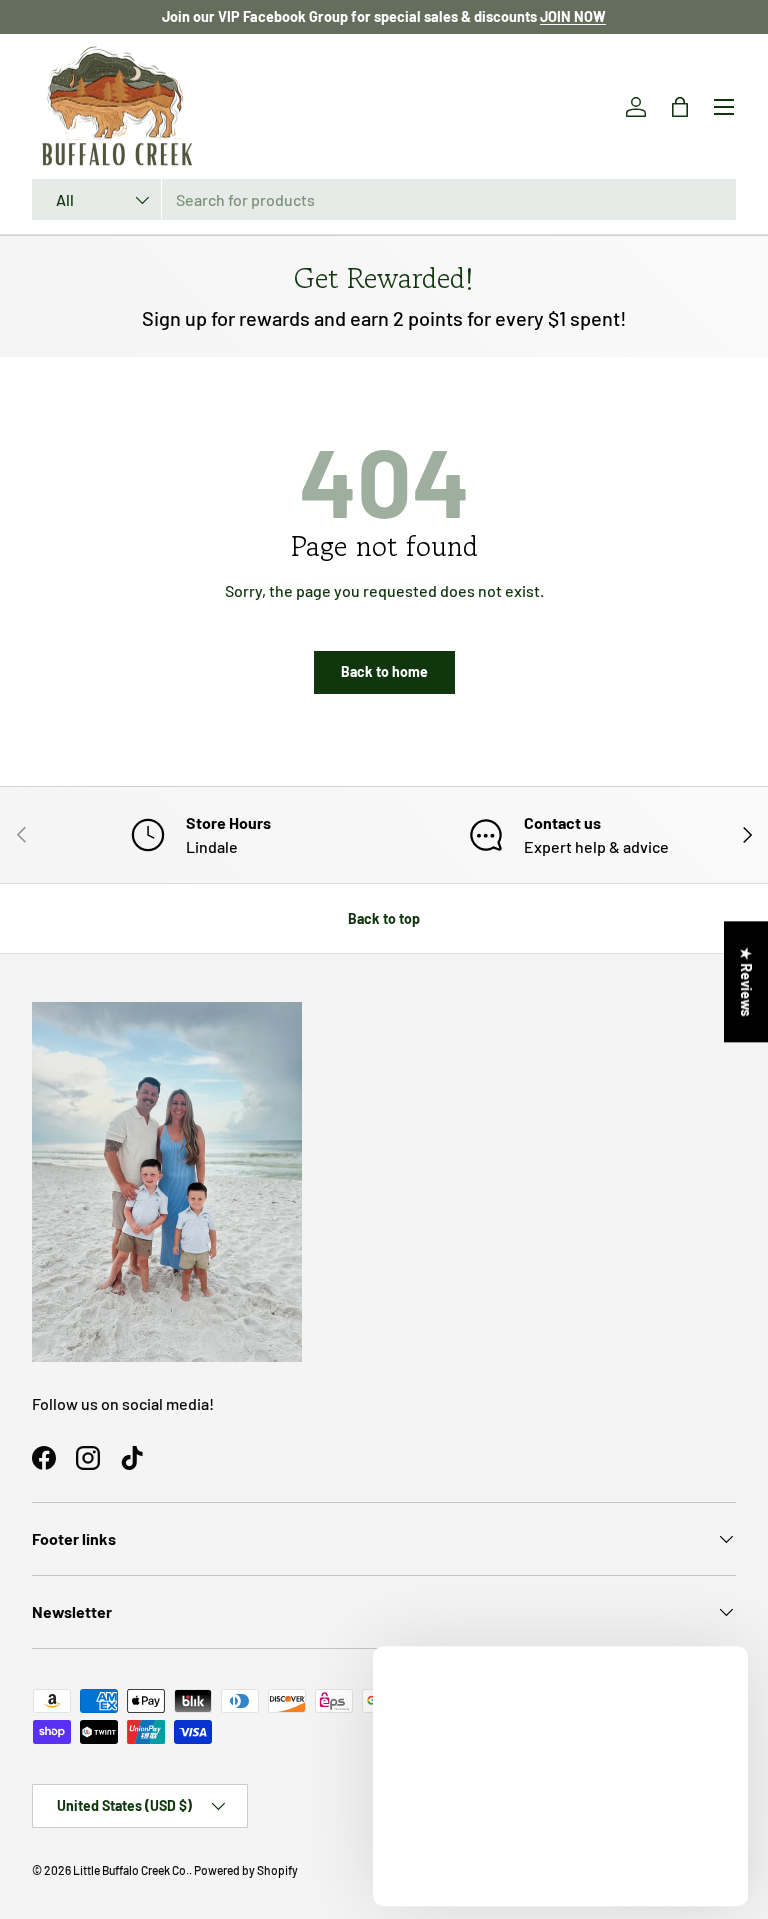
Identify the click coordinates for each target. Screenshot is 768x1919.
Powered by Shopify (246, 1870)
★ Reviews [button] (746, 981)
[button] (680, 107)
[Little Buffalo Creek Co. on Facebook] (44, 1458)
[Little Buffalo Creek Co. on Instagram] (88, 1458)
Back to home (384, 671)
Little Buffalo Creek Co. (131, 1870)
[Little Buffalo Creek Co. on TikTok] (132, 1458)
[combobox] (384, 199)
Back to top (384, 918)
